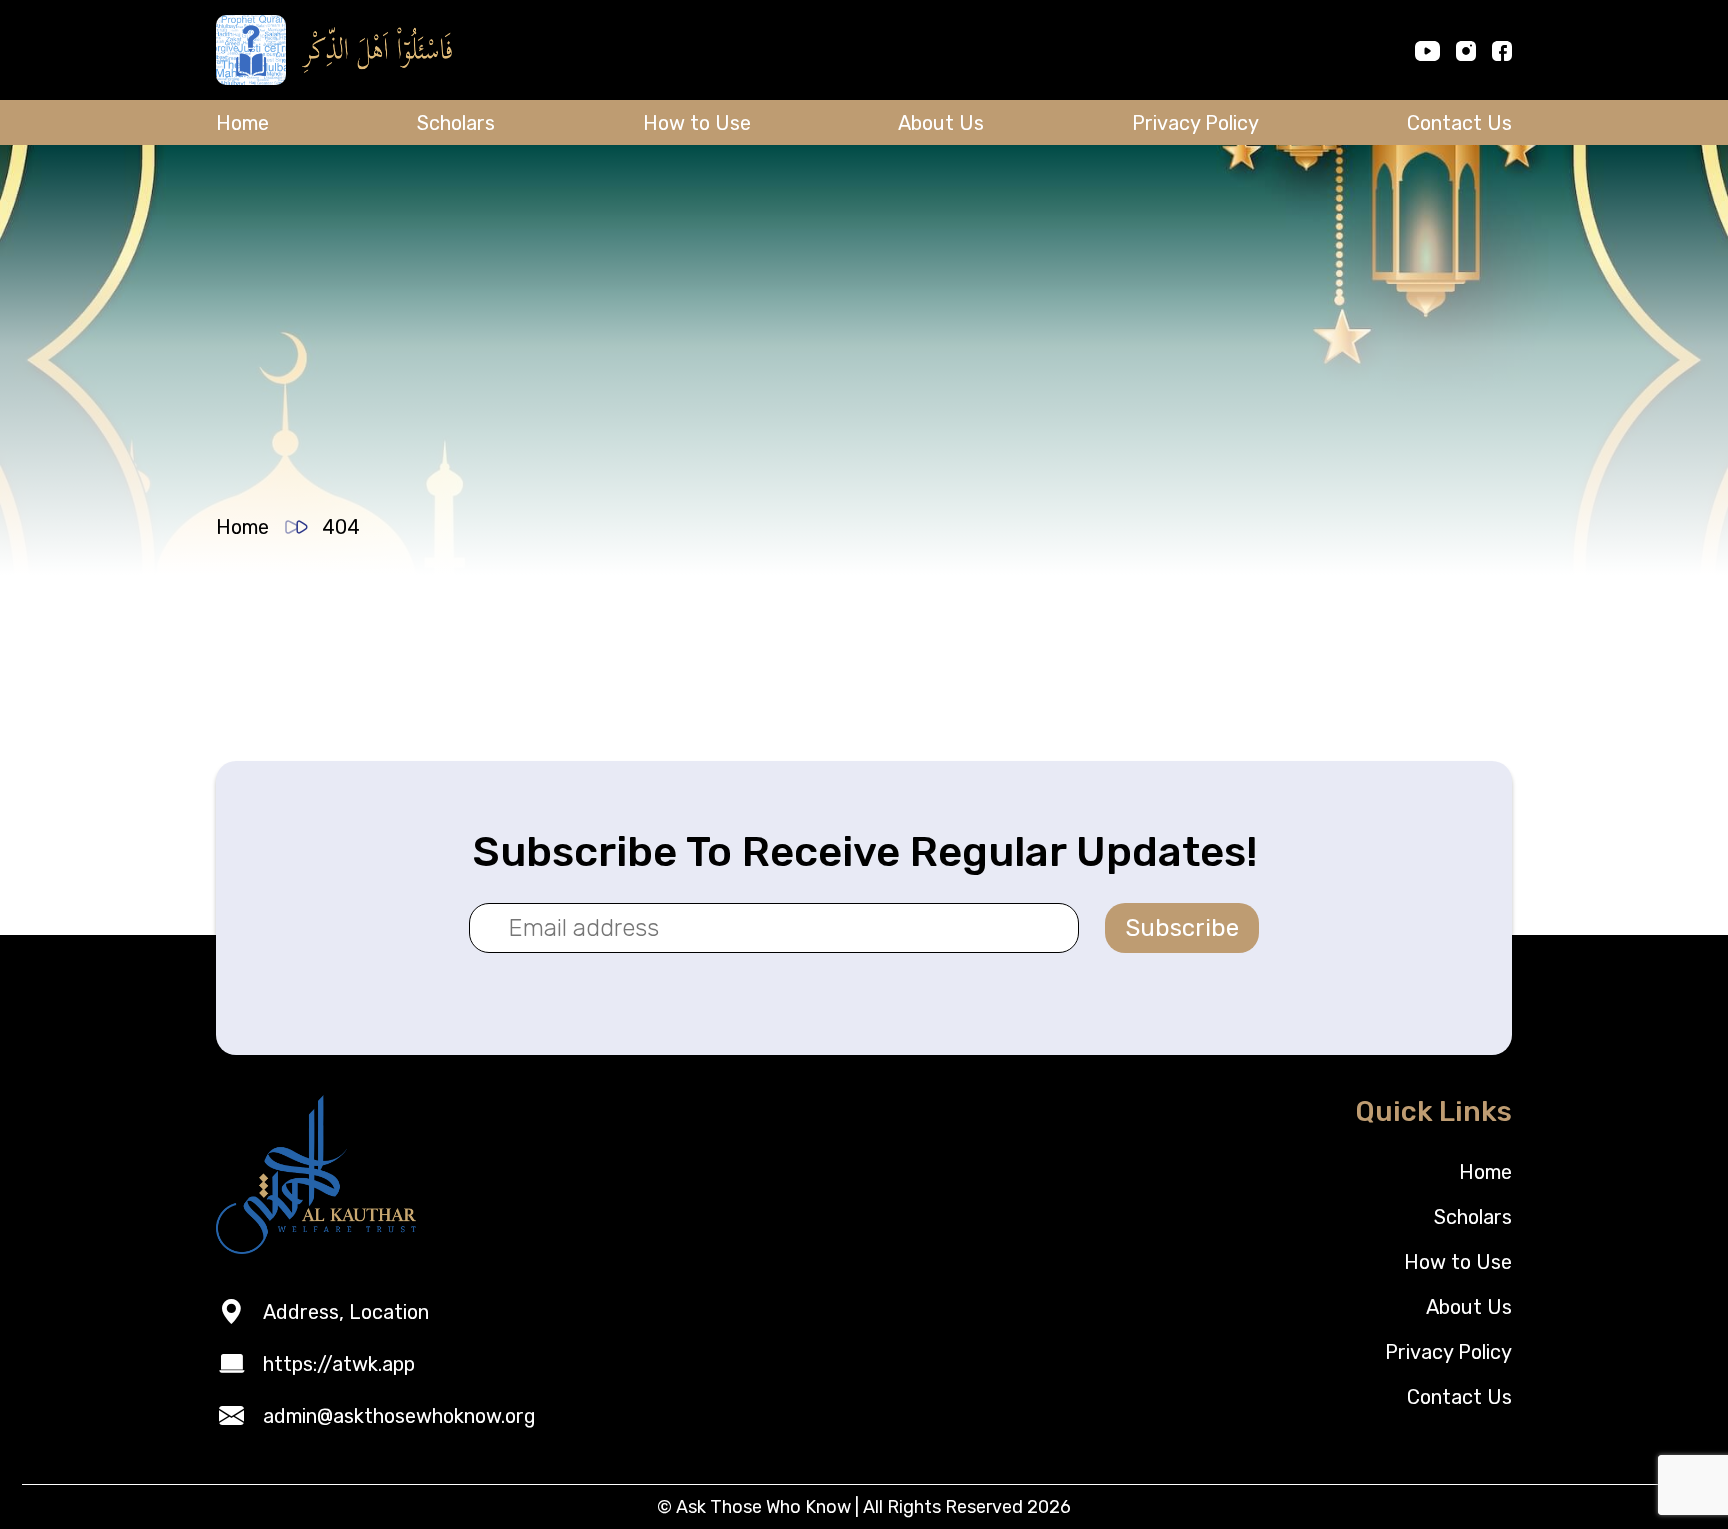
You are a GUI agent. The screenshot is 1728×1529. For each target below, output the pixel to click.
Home (242, 123)
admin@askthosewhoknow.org (399, 1416)
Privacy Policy (1195, 123)
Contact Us (1459, 123)
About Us (941, 123)
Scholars (456, 123)
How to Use (697, 123)
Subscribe (1182, 928)
